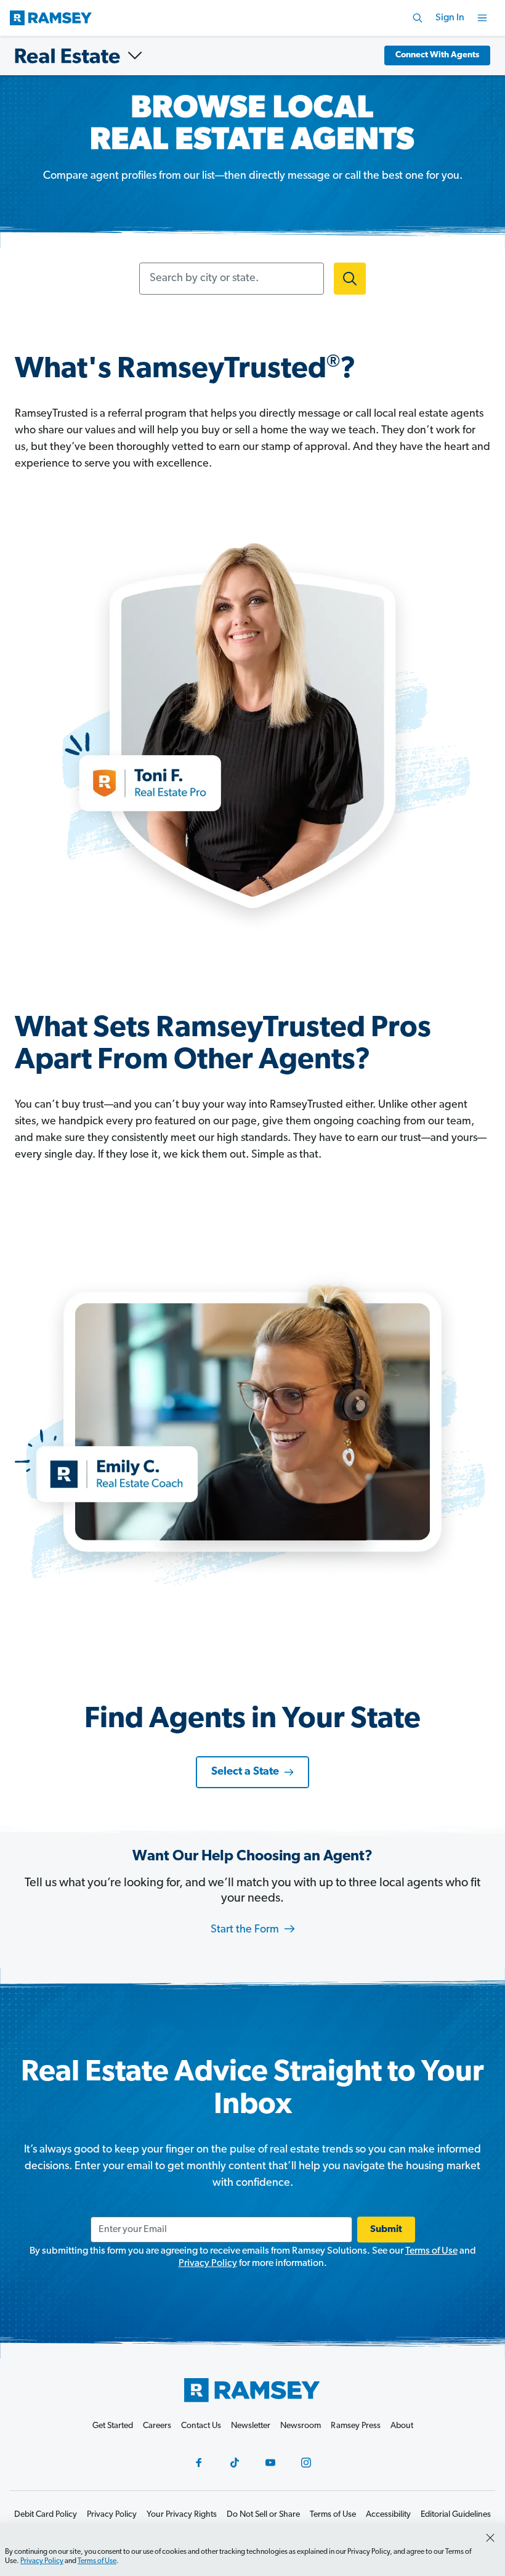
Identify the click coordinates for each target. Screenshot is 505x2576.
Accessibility (388, 2515)
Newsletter (251, 2426)
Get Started (113, 2426)
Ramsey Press (356, 2426)
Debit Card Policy (46, 2515)
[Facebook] (199, 2463)
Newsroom (301, 2426)
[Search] (418, 18)
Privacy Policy (208, 2263)
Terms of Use (431, 2251)
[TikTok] (235, 2463)
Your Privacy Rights (182, 2515)
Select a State (245, 1772)
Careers (157, 2426)
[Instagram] (306, 2463)
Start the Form (246, 1930)
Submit (386, 2230)
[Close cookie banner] (490, 2538)
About (402, 2426)
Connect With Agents (437, 55)
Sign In (450, 18)
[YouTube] (270, 2463)
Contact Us (201, 2426)
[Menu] (482, 18)
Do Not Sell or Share (263, 2515)
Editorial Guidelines (456, 2515)
